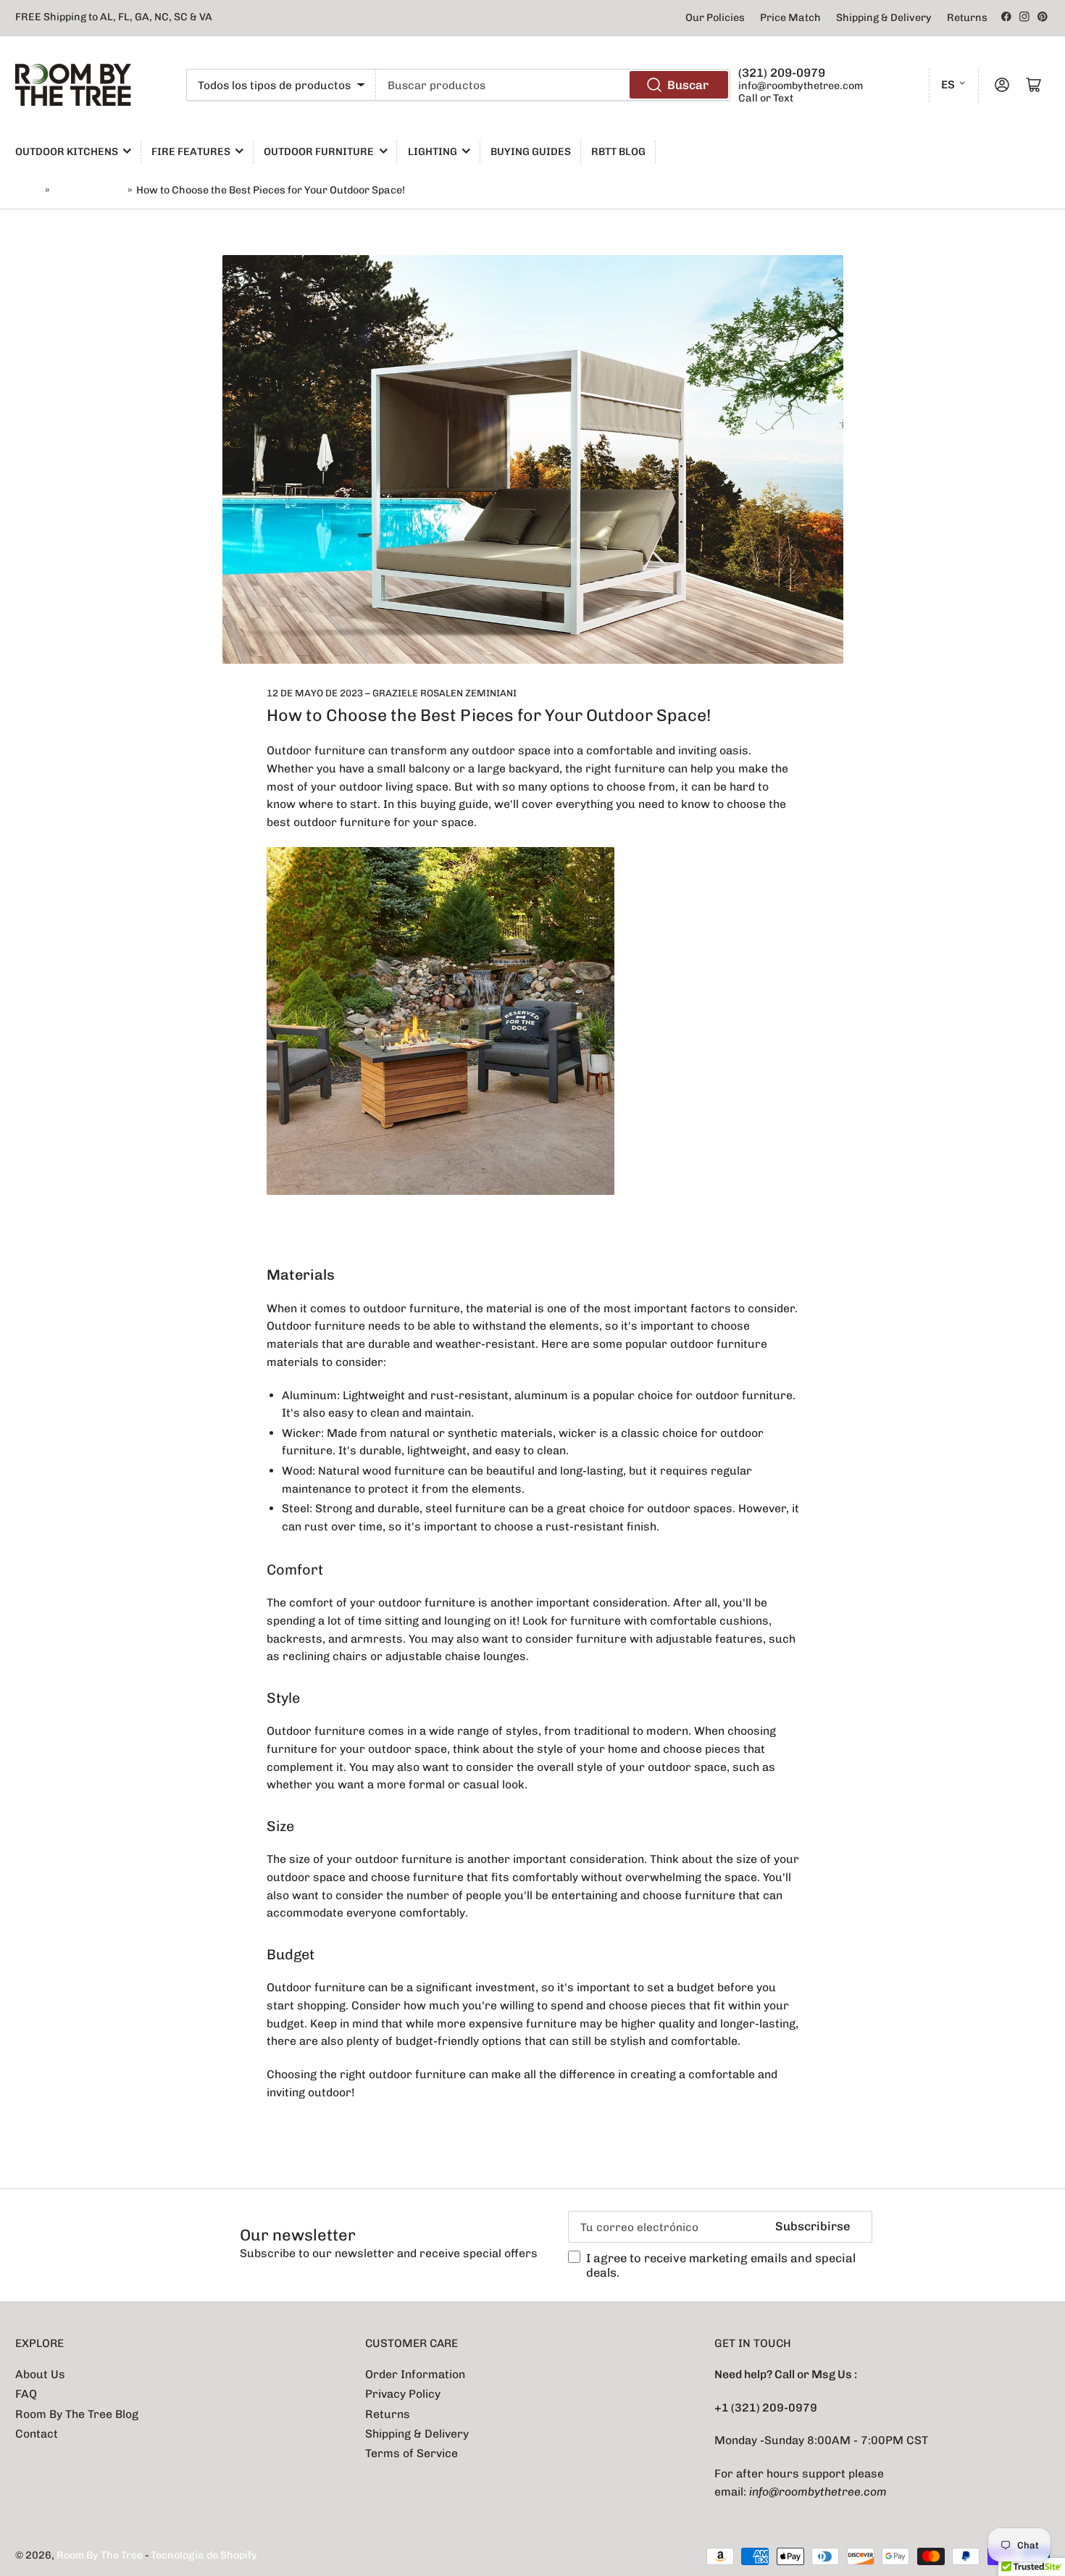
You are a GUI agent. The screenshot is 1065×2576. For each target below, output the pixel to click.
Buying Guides (531, 152)
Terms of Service (412, 2453)
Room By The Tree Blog (77, 2414)
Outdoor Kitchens (67, 152)
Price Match (790, 18)
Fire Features (191, 152)
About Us (40, 2374)
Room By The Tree (101, 2555)
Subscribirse (813, 2226)
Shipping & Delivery (884, 18)
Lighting (433, 152)
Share (305, 2134)
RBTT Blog (618, 152)
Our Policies (715, 18)
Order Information (415, 2374)
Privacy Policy (403, 2394)
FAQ (26, 2394)
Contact (37, 2434)
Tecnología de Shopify (204, 2555)
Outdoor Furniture (319, 152)
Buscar (688, 85)
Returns (967, 18)
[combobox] (553, 85)
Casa (28, 190)
